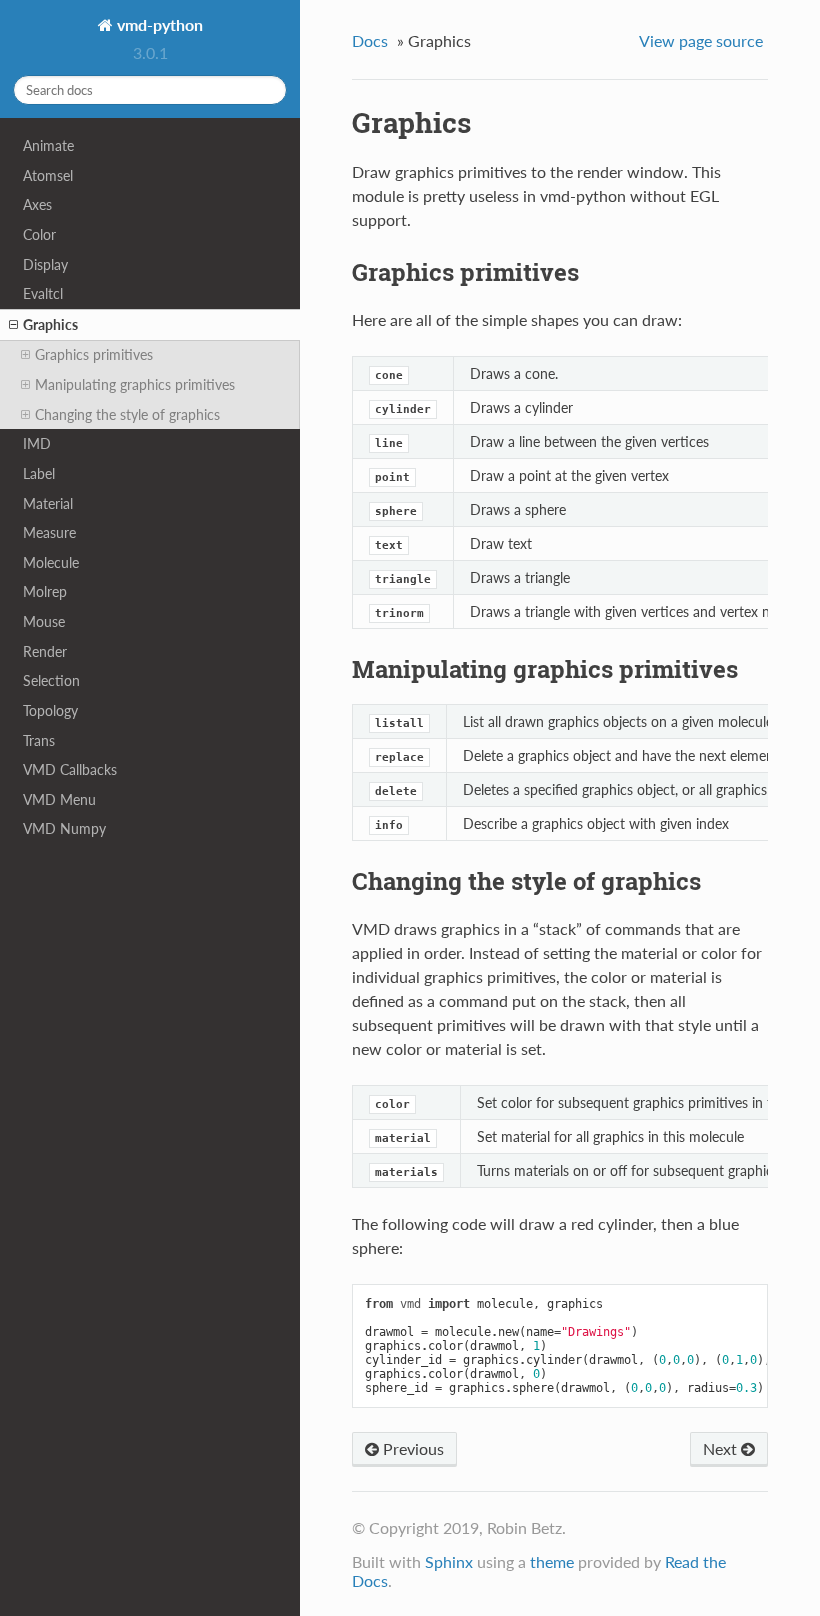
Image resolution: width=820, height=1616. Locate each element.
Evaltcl (43, 293)
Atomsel (48, 175)
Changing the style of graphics (127, 414)
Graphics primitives (94, 354)
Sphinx (449, 1561)
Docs (370, 40)
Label (39, 473)
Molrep (45, 591)
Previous (411, 1448)
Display (45, 264)
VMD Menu (59, 799)
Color (39, 234)
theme (552, 1561)
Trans (39, 740)
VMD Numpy (64, 828)
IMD (37, 443)
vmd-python (158, 24)
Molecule (51, 562)
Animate (48, 145)
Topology (50, 710)
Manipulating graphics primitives (135, 384)
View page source (701, 40)
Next (722, 1448)
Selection (51, 680)
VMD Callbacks (70, 769)
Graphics (50, 324)
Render (45, 651)
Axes (37, 204)
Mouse (44, 621)
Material (48, 503)
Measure (49, 532)
